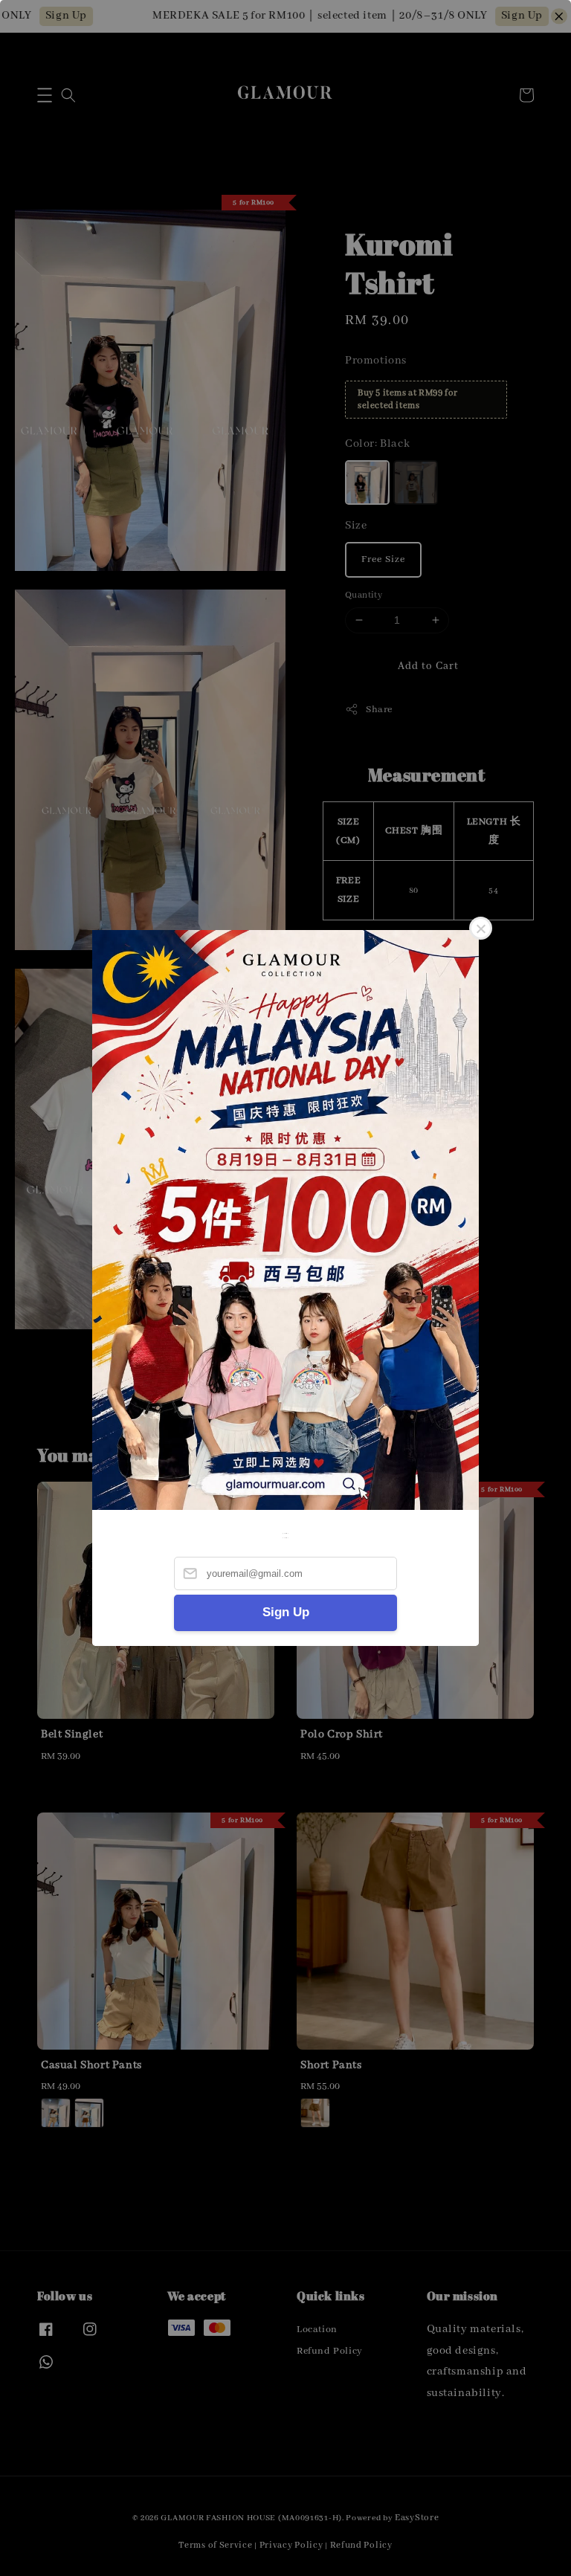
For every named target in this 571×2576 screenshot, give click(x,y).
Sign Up (286, 1612)
